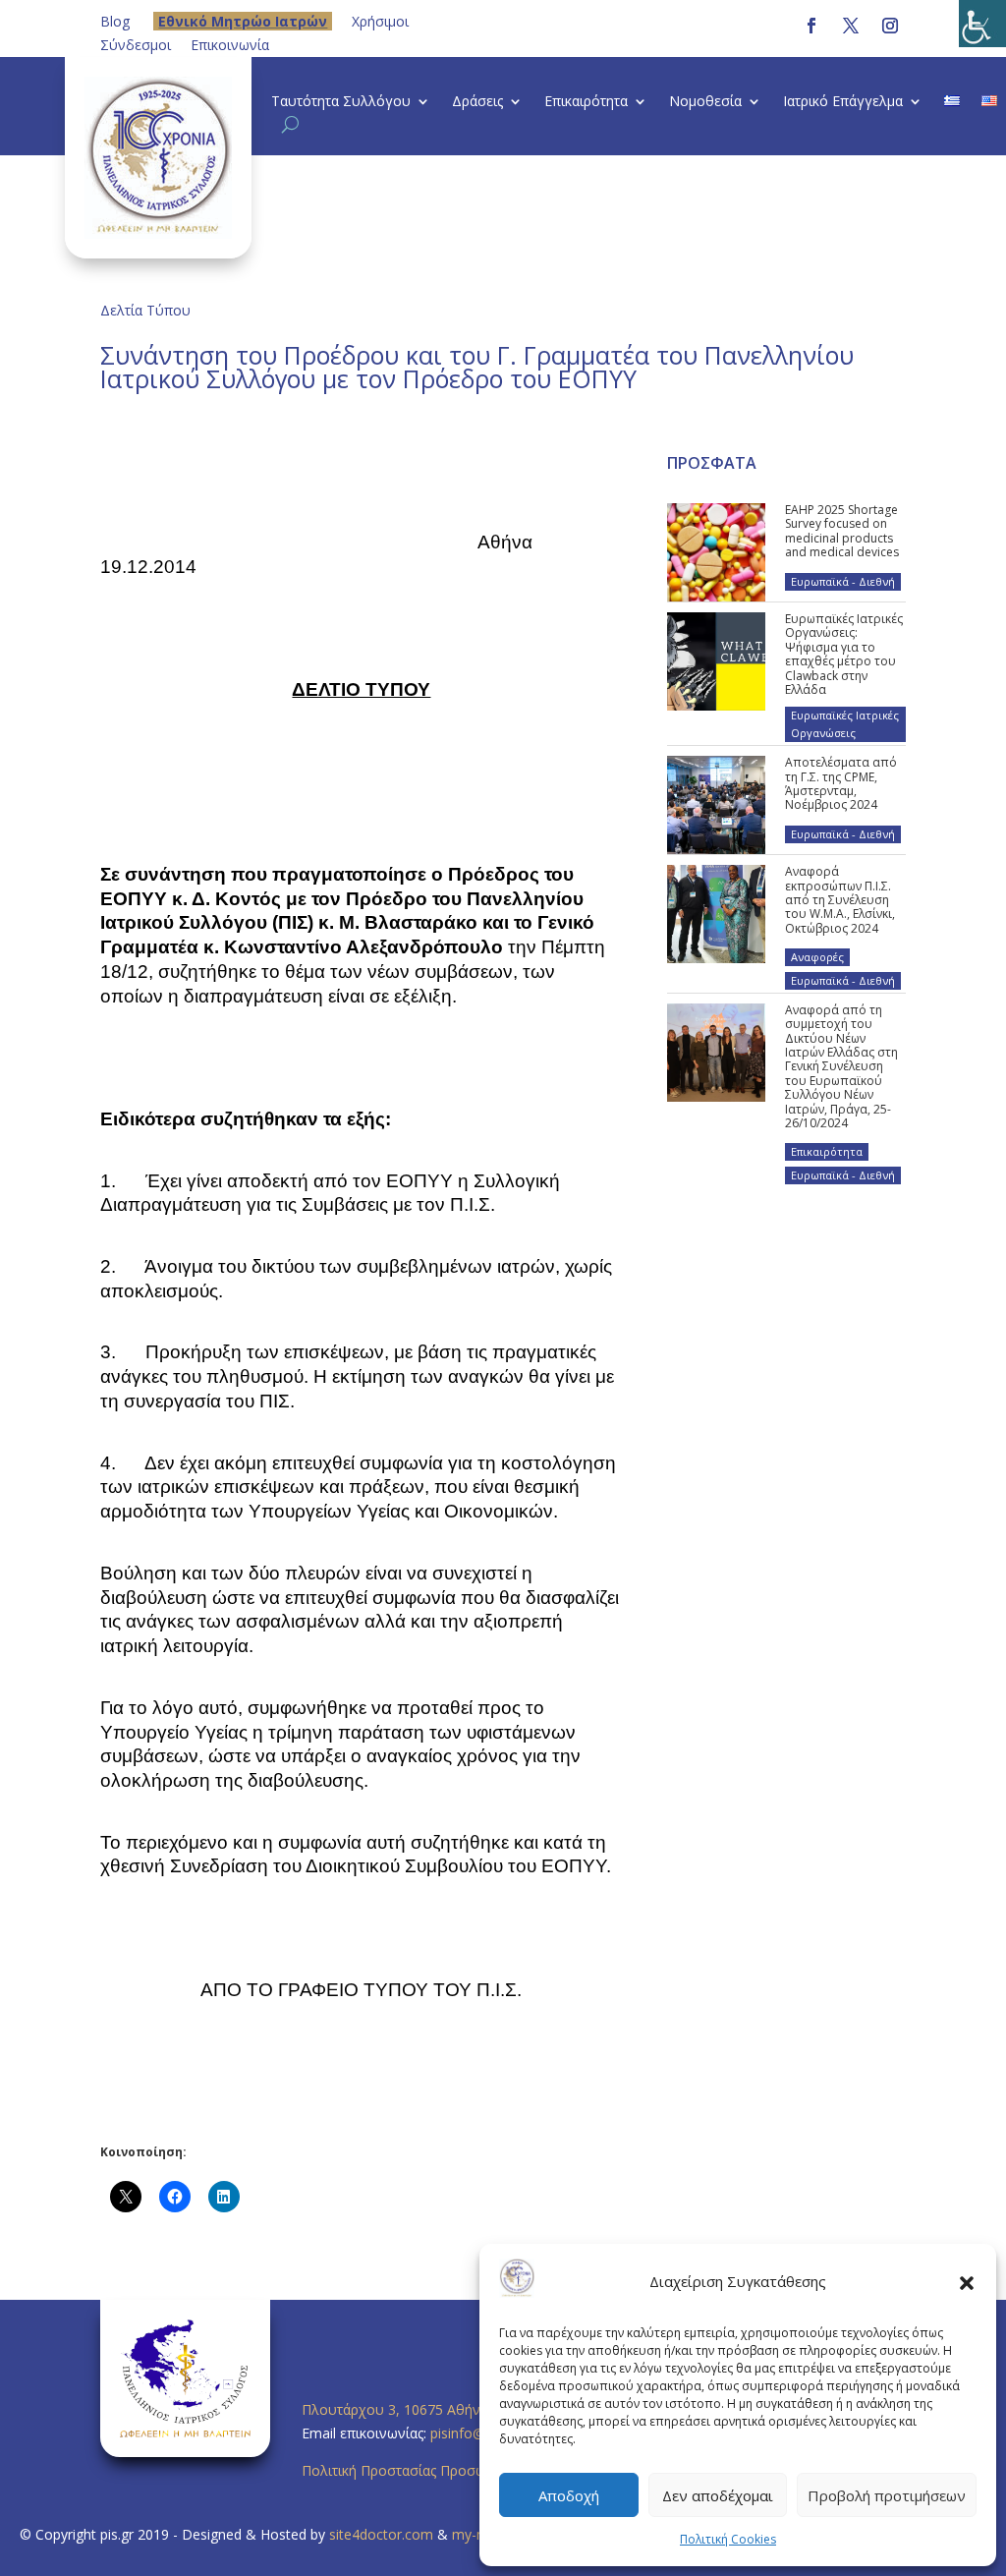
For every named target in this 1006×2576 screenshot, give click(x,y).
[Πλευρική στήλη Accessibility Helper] (982, 24)
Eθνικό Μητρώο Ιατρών (243, 21)
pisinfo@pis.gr (476, 2433)
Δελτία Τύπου (145, 310)
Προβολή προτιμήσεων (887, 2495)
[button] (967, 2282)
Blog (115, 21)
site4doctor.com (381, 2534)
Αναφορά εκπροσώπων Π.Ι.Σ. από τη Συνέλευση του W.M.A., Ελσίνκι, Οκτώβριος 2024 (840, 900)
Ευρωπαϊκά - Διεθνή (843, 581)
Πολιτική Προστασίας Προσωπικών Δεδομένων (453, 2470)
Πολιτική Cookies (728, 2539)
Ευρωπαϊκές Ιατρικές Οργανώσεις (845, 724)
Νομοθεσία (705, 102)
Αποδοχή (569, 2495)
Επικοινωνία (230, 45)
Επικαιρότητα (586, 102)
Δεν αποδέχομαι (718, 2495)
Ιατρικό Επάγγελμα (843, 102)
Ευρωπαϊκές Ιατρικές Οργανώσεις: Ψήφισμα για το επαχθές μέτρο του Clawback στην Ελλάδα (844, 654)
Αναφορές (817, 957)
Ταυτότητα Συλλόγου (341, 102)
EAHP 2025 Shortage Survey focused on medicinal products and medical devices (842, 531)
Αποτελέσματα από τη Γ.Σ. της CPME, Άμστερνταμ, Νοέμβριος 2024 (841, 783)
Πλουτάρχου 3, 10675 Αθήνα (395, 2409)
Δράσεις (477, 102)
